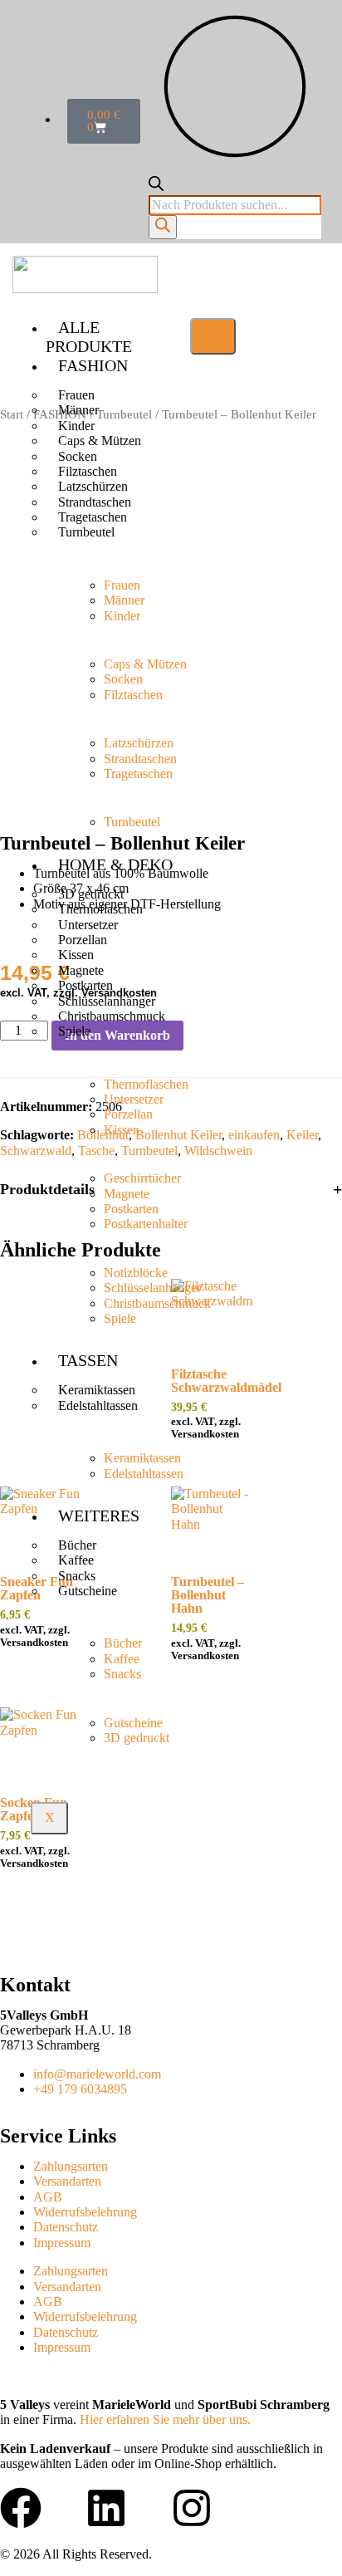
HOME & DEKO (115, 864)
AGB (48, 2197)
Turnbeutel (86, 532)
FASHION (93, 365)
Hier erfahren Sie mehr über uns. (165, 2419)
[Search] (163, 227)
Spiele (74, 1031)
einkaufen (254, 1135)
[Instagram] (192, 2508)
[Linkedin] (106, 2508)
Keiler (302, 1135)
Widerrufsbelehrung (85, 2212)
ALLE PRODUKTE (89, 337)
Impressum (62, 2243)
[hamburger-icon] (213, 336)
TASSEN (88, 1360)
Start (12, 414)
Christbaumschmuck (112, 1016)
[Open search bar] (156, 186)
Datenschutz (66, 2227)
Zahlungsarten (71, 2166)
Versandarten (67, 2181)
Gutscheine (88, 1591)
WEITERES (99, 1516)
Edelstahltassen (98, 1406)
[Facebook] (21, 2508)
